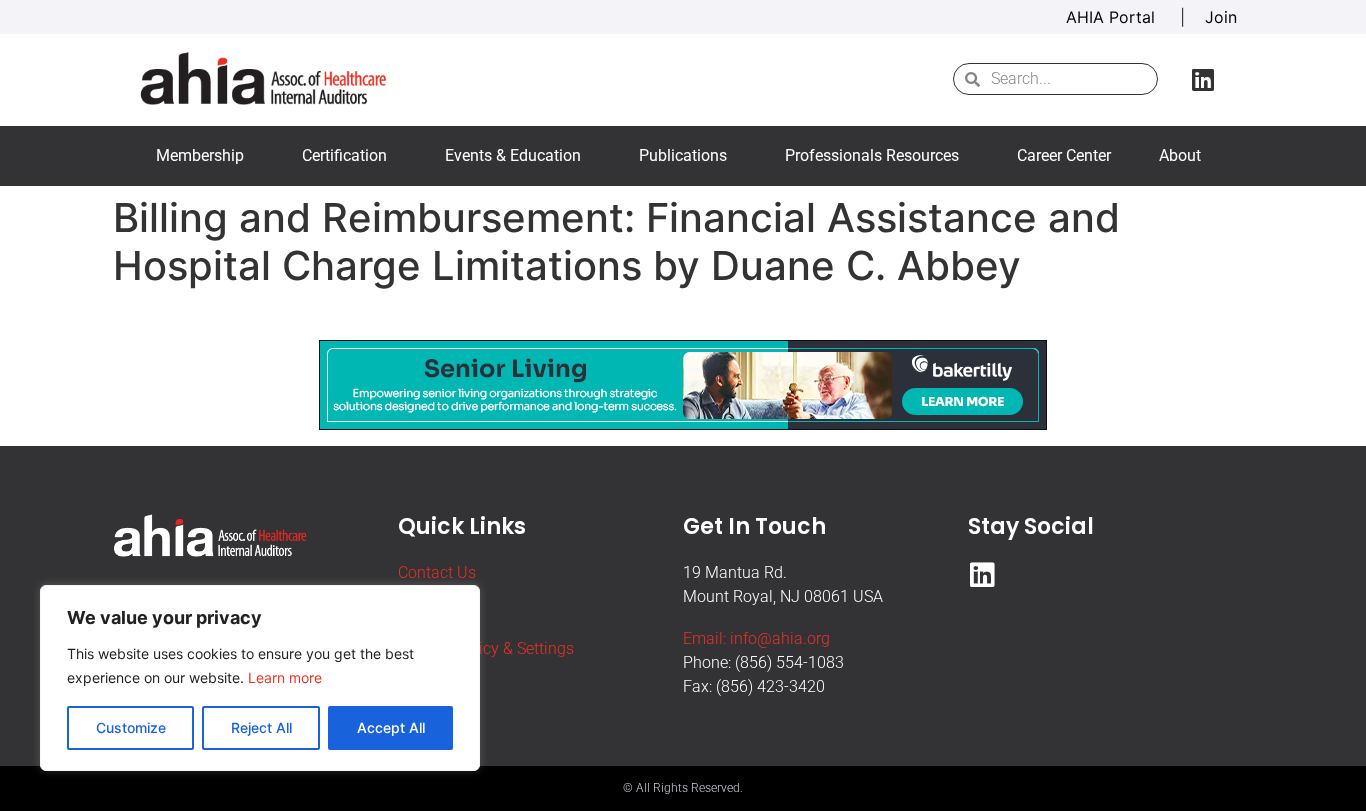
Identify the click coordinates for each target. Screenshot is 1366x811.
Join (1221, 17)
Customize (131, 727)
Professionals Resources (872, 155)
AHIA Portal (1113, 17)
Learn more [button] (285, 677)
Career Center (1064, 155)
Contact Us (437, 572)
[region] (260, 678)
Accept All (391, 727)
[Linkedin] (1203, 79)
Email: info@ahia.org (756, 638)
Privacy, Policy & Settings (486, 648)
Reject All (261, 727)
